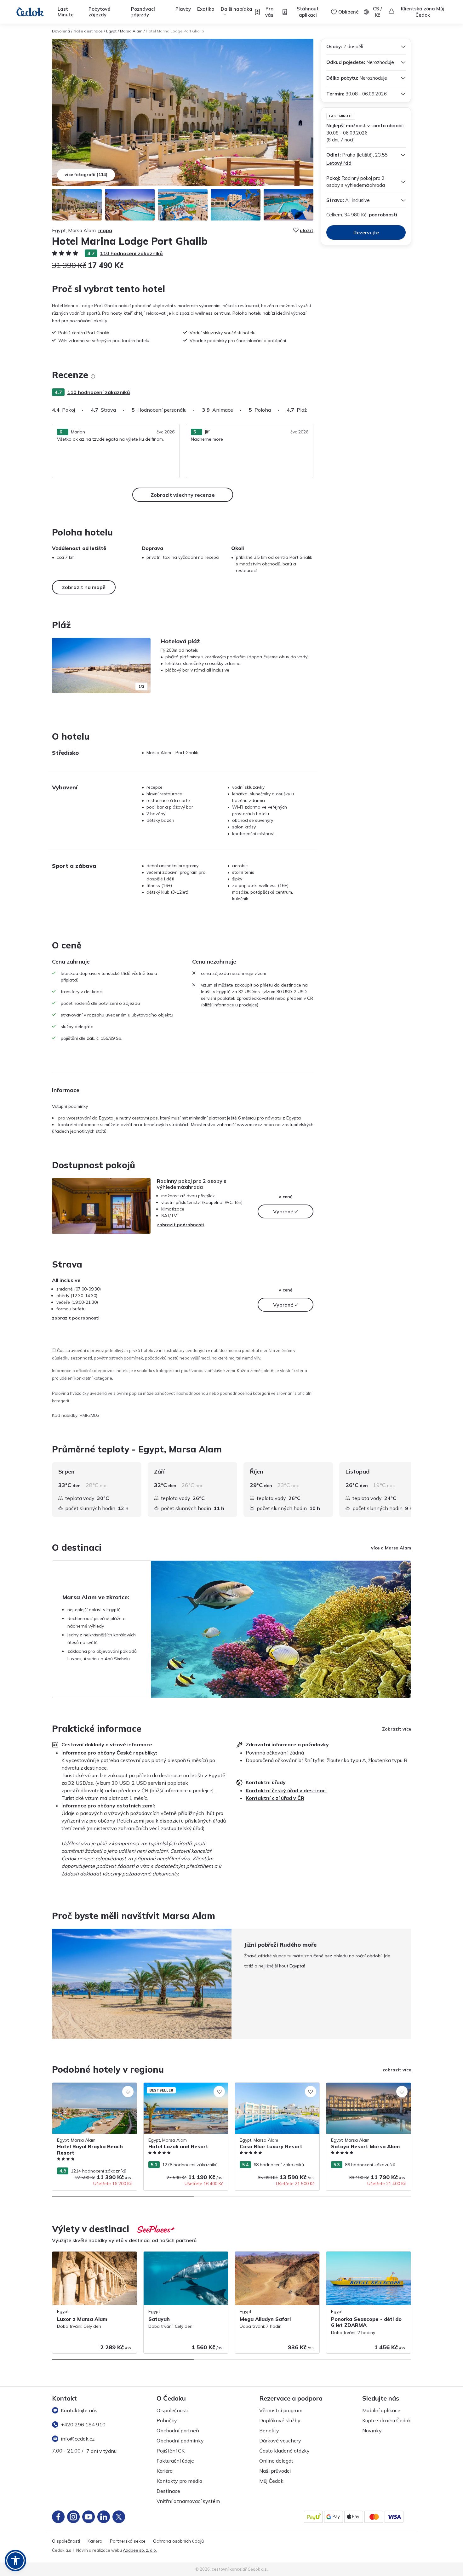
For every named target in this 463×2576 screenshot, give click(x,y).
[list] (93, 376)
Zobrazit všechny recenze (183, 495)
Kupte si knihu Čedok (387, 2420)
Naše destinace (88, 31)
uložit (307, 230)
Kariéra (165, 2471)
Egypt (111, 31)
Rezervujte (366, 232)
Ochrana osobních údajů (178, 2541)
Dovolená (61, 31)
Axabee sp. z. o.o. (140, 2550)
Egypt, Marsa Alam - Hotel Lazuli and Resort (182, 2089)
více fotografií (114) (86, 175)
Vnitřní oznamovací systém (188, 2501)
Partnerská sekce (128, 2541)
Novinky (372, 2430)
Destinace (168, 2491)
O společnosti (172, 2410)
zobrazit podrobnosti (181, 1225)
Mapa (105, 230)
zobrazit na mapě (84, 587)
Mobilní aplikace (381, 2410)
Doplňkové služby (280, 2420)
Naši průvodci (275, 2471)
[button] (15, 2561)
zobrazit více (397, 2070)
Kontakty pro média (179, 2481)
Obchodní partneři (178, 2430)
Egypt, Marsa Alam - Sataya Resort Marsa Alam (363, 2089)
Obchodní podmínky (180, 2441)
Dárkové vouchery (280, 2441)
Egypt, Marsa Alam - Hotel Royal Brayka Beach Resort (94, 2089)
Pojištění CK (171, 2451)
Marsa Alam (131, 31)
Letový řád (339, 163)
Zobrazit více (397, 1729)
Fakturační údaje (175, 2461)
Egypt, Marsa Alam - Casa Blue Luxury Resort (274, 2089)
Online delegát (276, 2461)
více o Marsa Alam (391, 1548)
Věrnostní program (281, 2410)
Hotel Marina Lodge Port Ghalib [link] (175, 31)
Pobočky (167, 2420)
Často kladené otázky (284, 2451)
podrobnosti (383, 215)
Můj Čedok (271, 2481)
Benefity (269, 2430)
